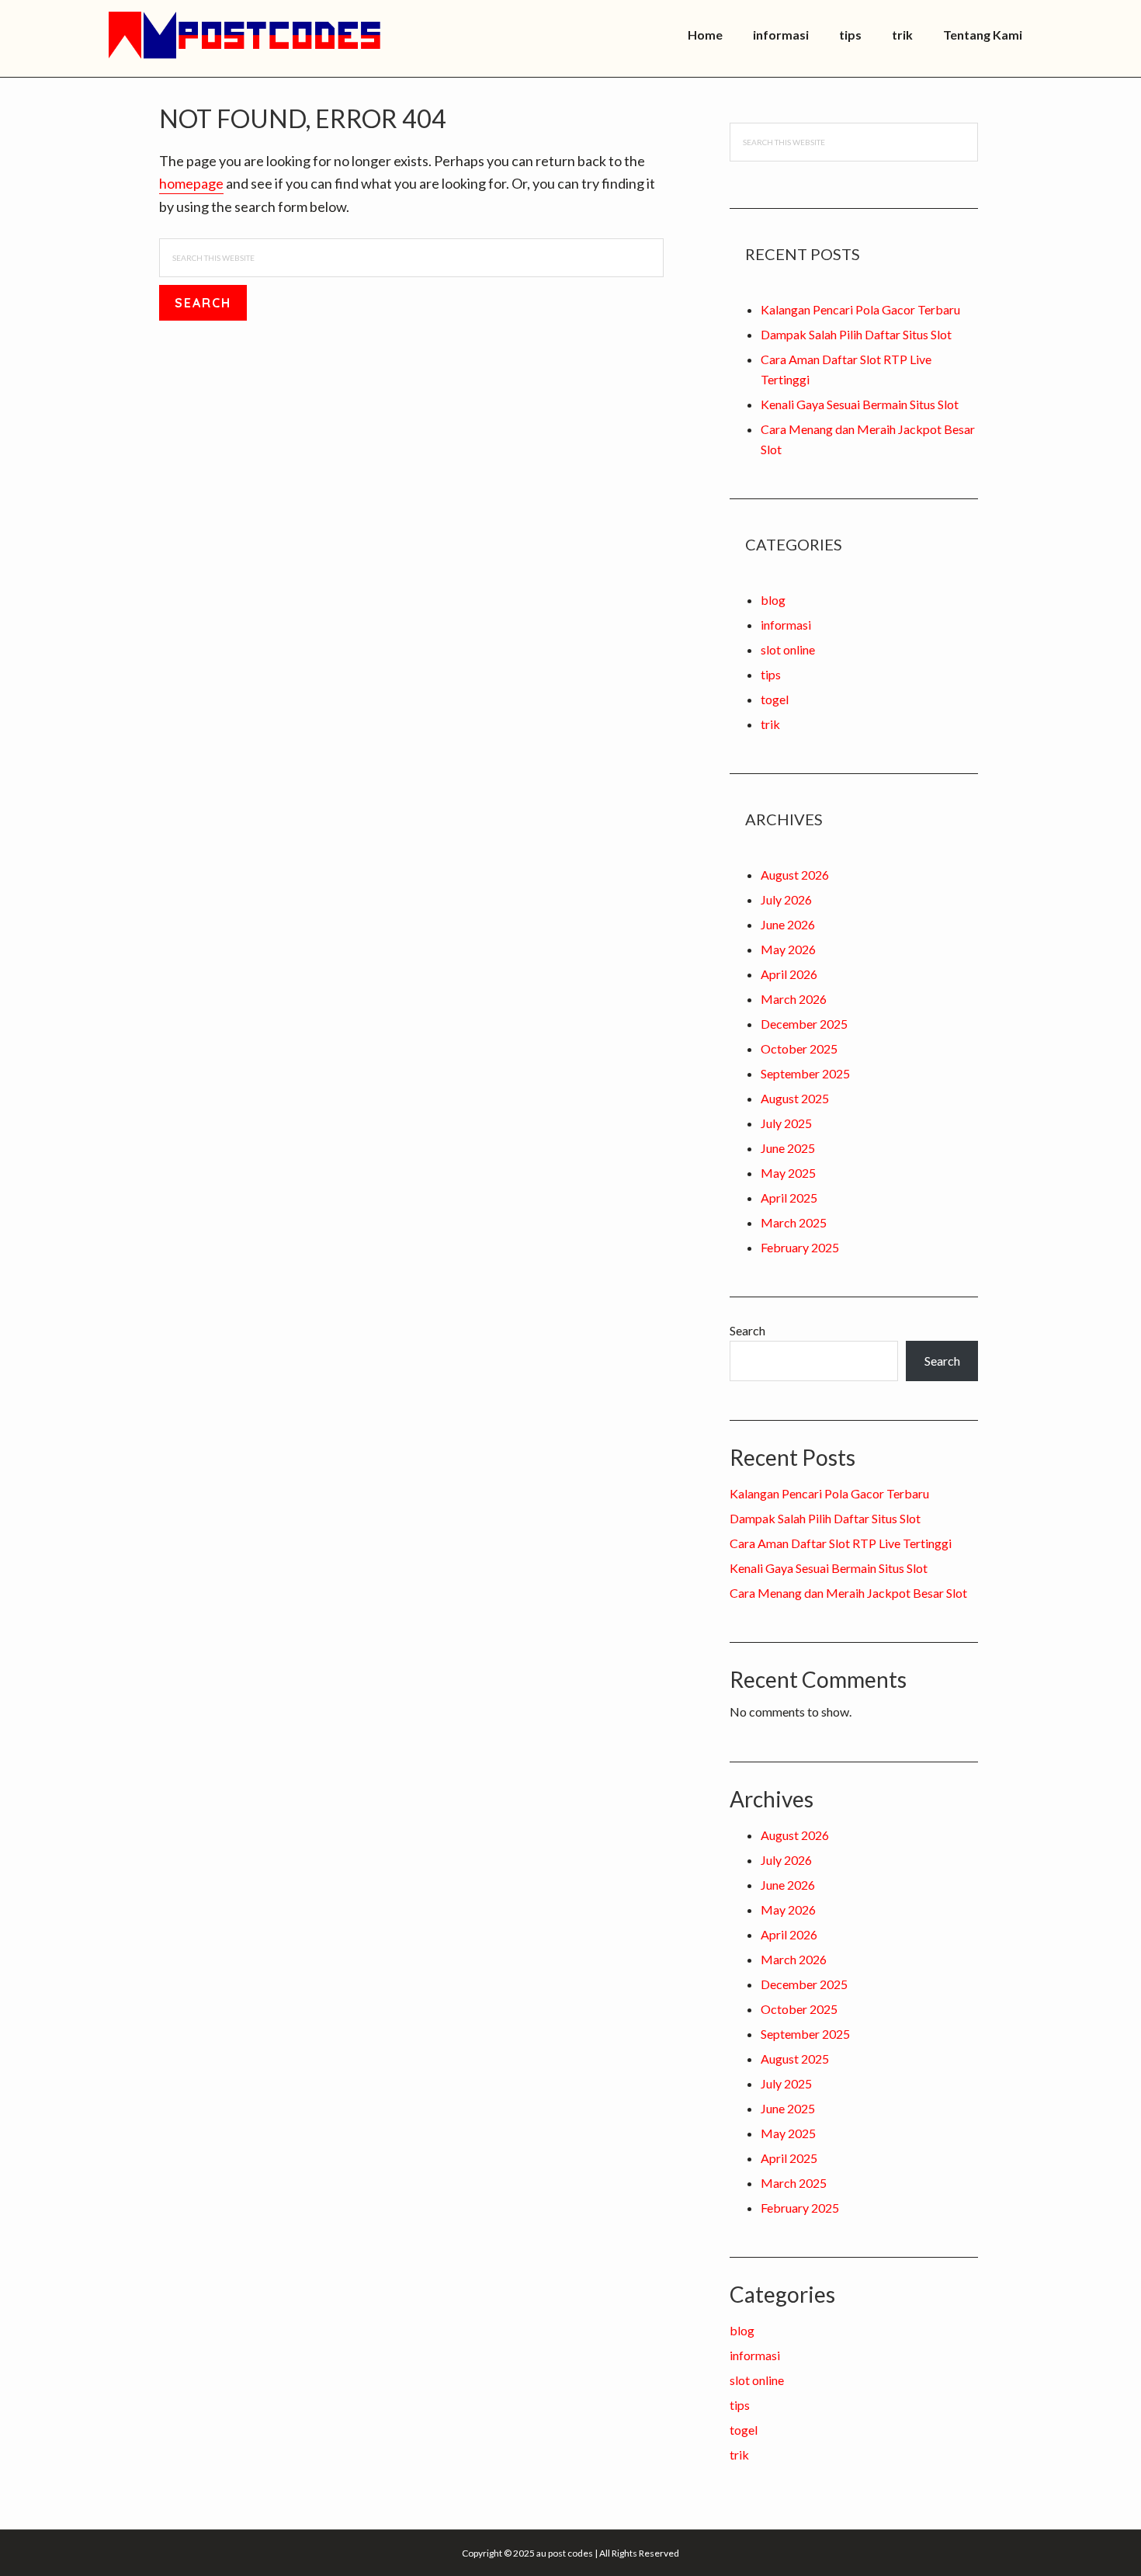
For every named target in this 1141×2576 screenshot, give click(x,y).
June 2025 (788, 1148)
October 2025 (799, 1048)
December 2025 (804, 1024)
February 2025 (800, 1247)
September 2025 (805, 1073)
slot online (788, 649)
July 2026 (786, 899)
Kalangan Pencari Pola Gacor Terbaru (860, 309)
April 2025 (789, 1198)
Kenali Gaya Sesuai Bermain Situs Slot (860, 404)
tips (771, 674)
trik (770, 724)
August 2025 (795, 1098)
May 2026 (788, 949)
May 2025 (788, 1173)
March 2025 (794, 1222)
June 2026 (788, 924)
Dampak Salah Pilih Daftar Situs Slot (856, 334)
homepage (191, 183)
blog (773, 600)
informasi (786, 625)
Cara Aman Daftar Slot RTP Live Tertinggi (841, 1543)
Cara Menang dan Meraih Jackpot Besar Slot (848, 1593)
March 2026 (794, 999)
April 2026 (789, 974)
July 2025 (786, 1123)
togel (775, 699)
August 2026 (795, 875)
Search (747, 1330)
